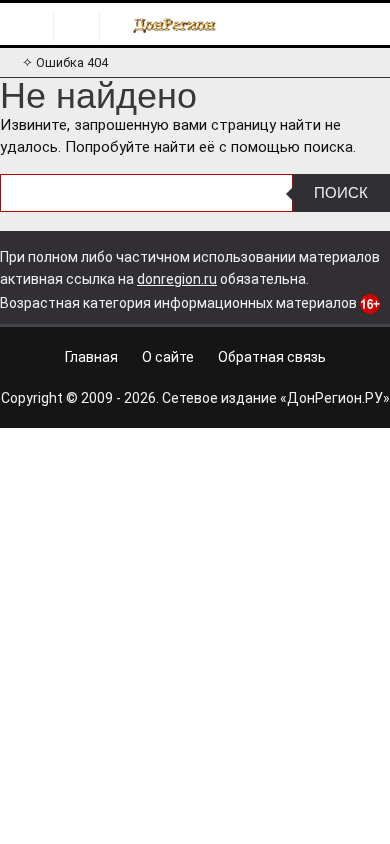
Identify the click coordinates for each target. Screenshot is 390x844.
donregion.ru (177, 279)
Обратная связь (272, 357)
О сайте (168, 357)
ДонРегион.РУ (335, 398)
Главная (91, 357)
